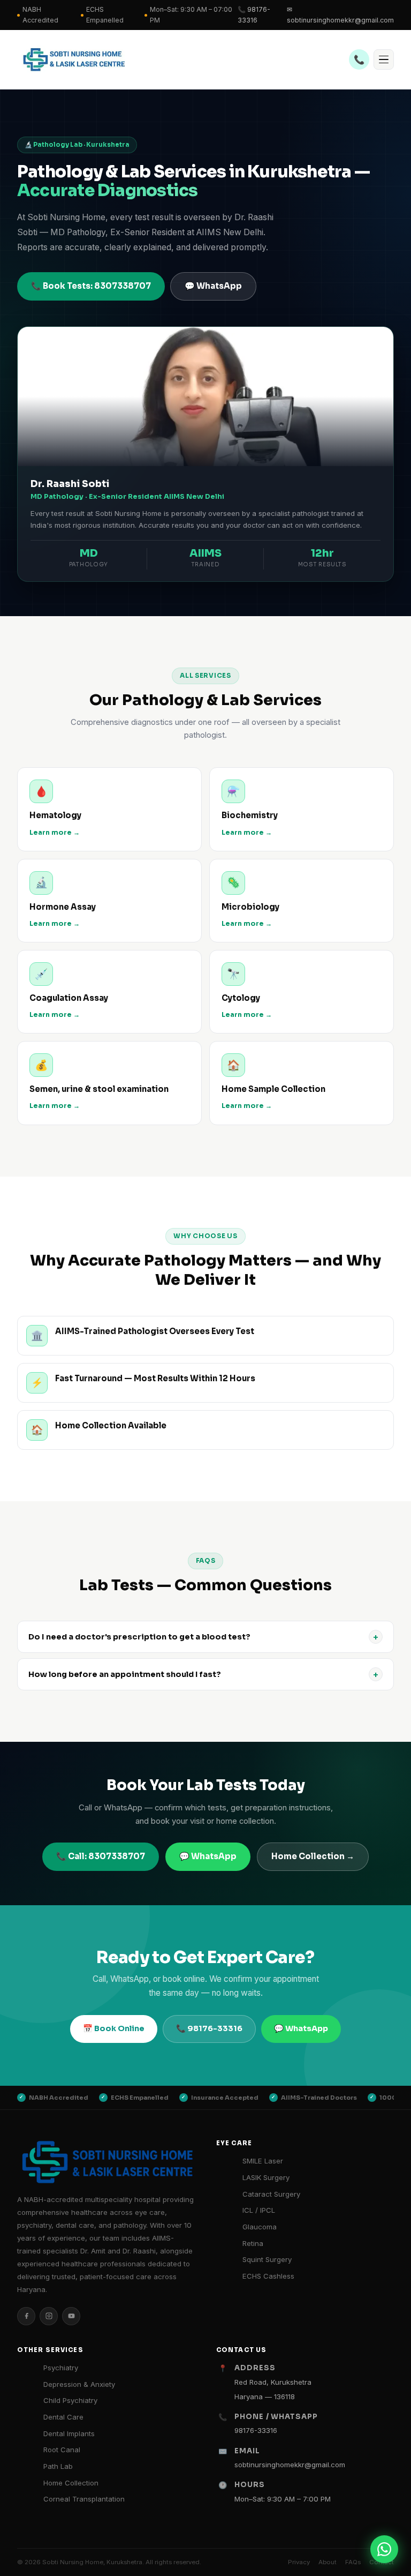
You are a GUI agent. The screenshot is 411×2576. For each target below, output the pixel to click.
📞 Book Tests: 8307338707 (91, 286)
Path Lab (58, 2466)
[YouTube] (71, 2316)
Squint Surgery (267, 2259)
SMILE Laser (263, 2161)
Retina (253, 2243)
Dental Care (63, 2417)
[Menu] (384, 59)
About (328, 2562)
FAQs (353, 2562)
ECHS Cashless (268, 2276)
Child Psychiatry (70, 2400)
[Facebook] (26, 2316)
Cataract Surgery (271, 2194)
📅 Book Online (114, 2028)
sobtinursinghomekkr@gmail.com (290, 2465)
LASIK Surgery (266, 2177)
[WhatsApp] (384, 2549)
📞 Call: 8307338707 (101, 1856)
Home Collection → (313, 1856)
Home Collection (71, 2483)
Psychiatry (61, 2368)
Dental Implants (69, 2433)
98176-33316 (256, 2430)
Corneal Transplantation (84, 2499)
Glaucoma (260, 2227)
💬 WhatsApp (213, 286)
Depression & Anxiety (79, 2384)
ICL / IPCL (259, 2210)
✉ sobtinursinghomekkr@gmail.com (340, 15)
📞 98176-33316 (254, 15)
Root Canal (62, 2450)
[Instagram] (49, 2316)
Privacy (299, 2562)
